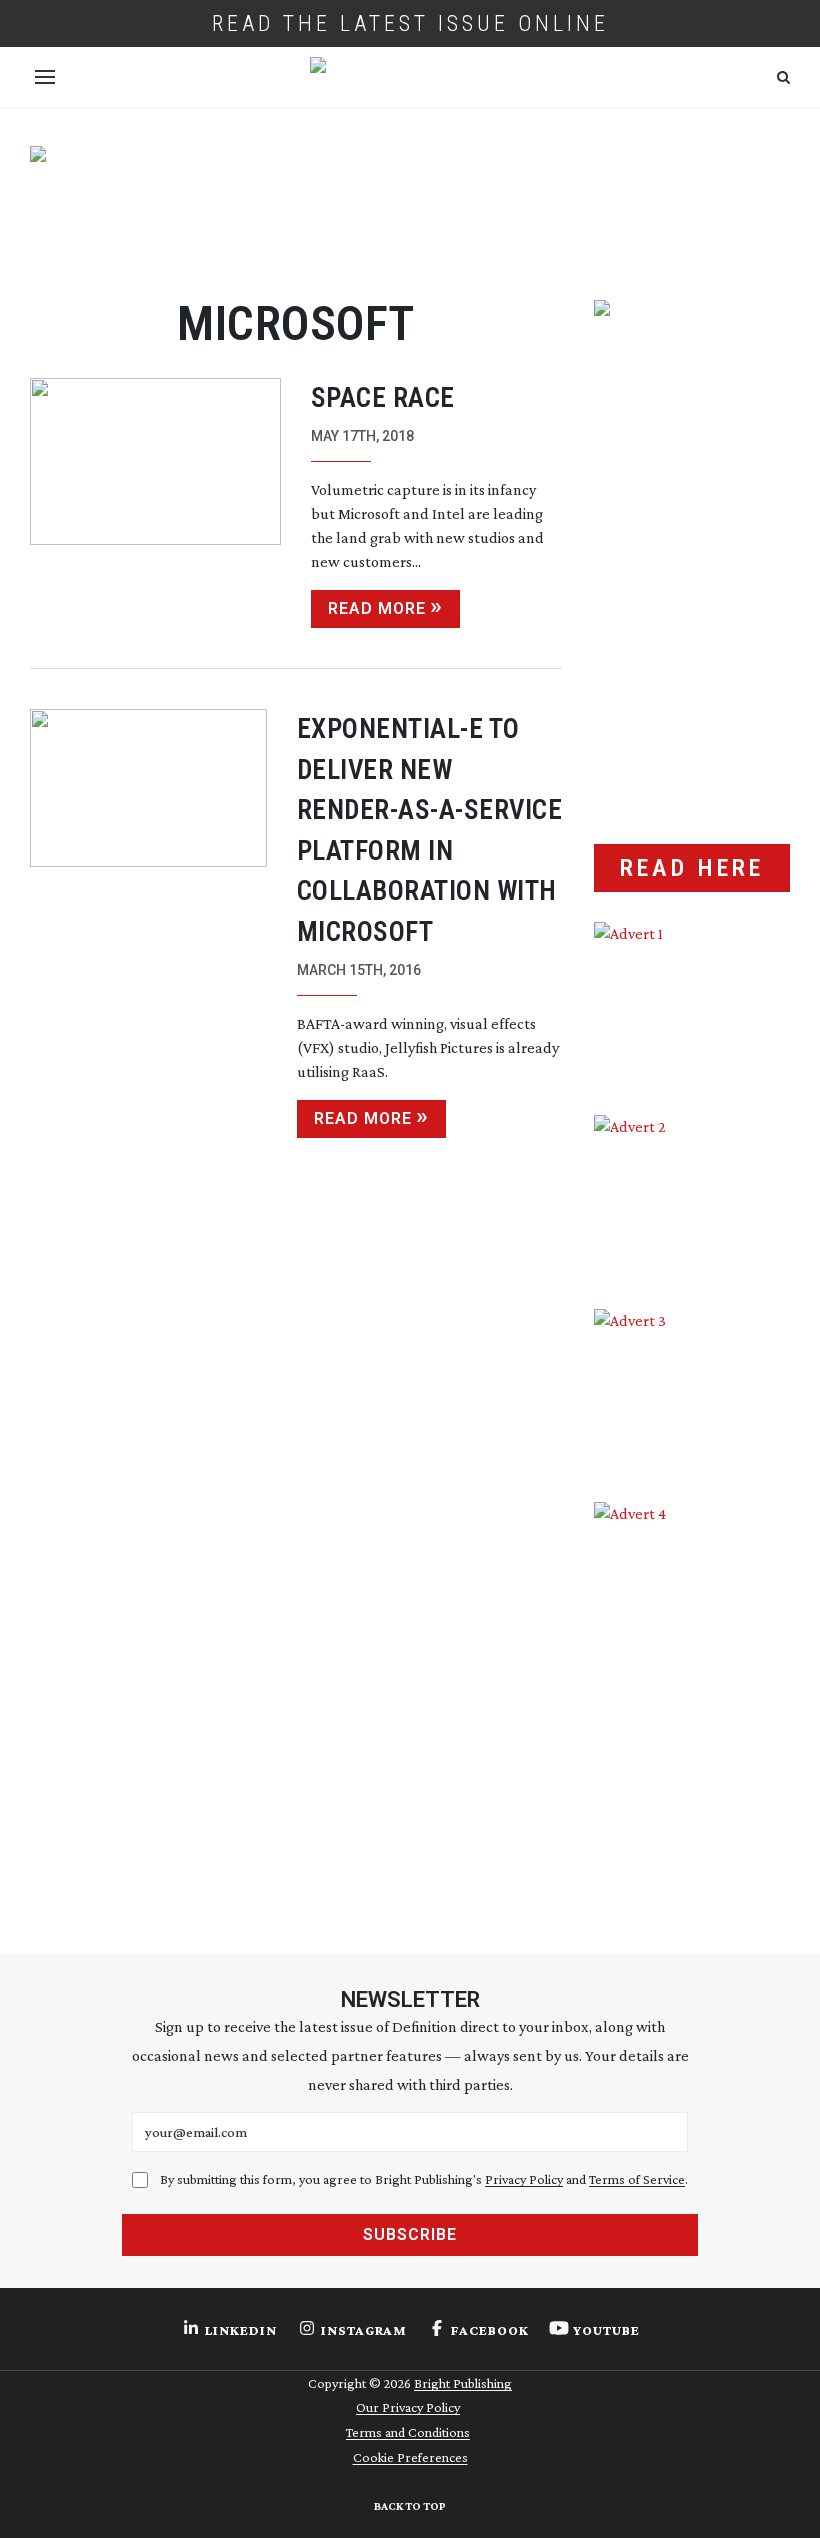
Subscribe (410, 2234)
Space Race (383, 398)
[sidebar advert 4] (692, 1698)
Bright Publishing (463, 2383)
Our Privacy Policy (408, 2407)
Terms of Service (637, 2179)
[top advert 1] (410, 204)
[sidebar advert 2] (692, 1196)
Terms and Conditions (408, 2432)
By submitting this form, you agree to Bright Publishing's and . (424, 2179)
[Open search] (783, 77)
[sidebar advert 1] (692, 1003)
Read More (377, 608)
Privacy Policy (524, 2179)
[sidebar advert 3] (692, 1390)
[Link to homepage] (410, 77)
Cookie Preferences (410, 2457)
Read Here (692, 868)
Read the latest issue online (410, 23)
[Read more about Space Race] (155, 503)
